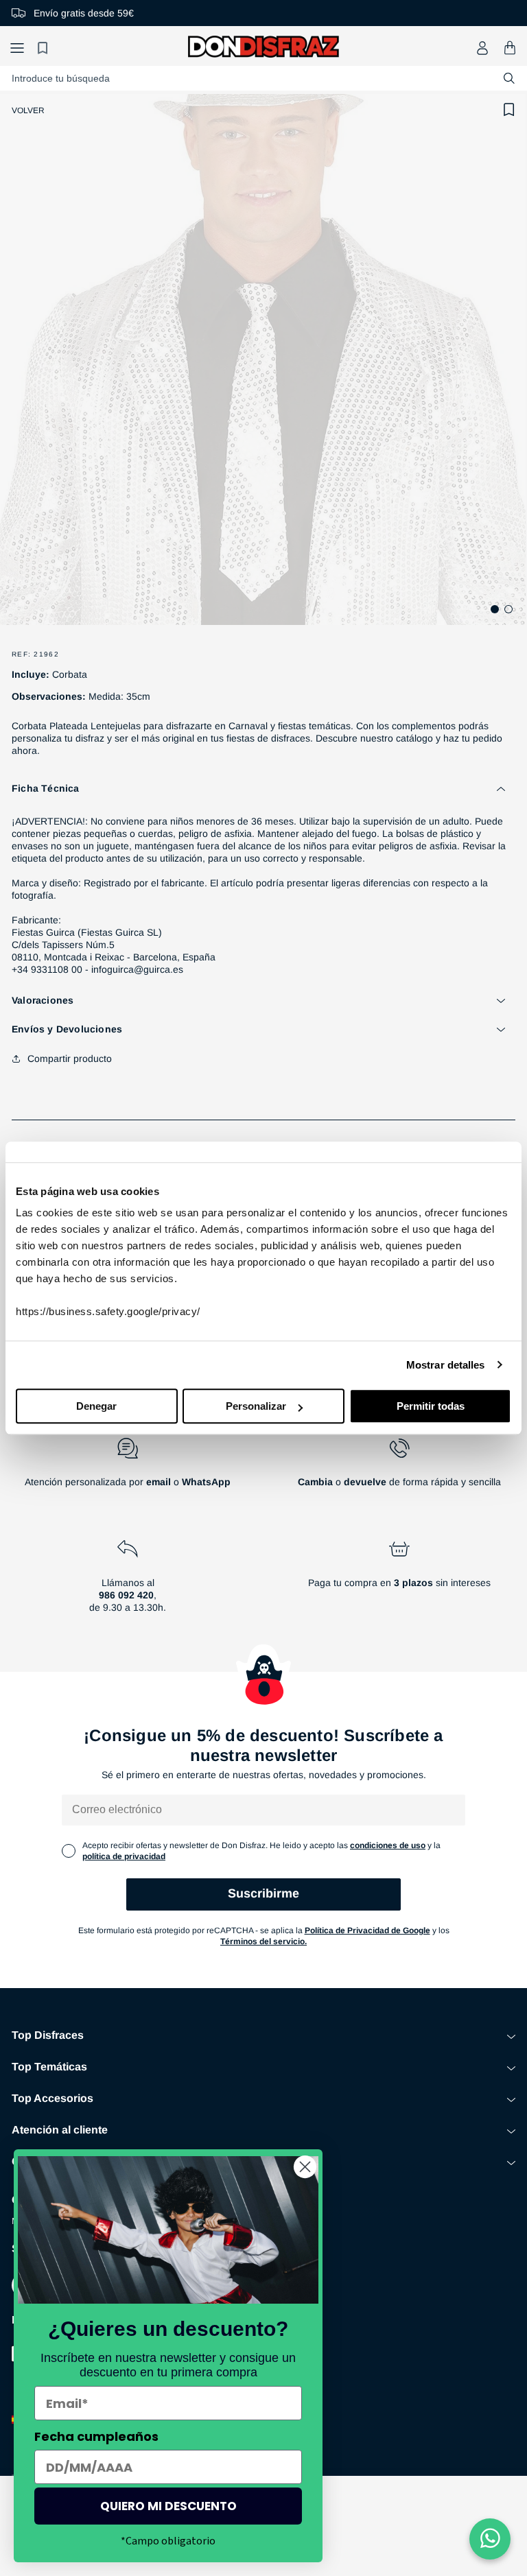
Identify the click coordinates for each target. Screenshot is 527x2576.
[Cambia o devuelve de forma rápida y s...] (399, 1468)
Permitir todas (431, 1406)
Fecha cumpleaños (96, 2436)
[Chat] (490, 2539)
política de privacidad (124, 1856)
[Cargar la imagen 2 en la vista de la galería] (508, 609)
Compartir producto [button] (70, 1059)
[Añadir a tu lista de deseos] (509, 110)
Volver (28, 110)
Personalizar (256, 1406)
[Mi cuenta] (482, 48)
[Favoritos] (45, 48)
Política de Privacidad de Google (367, 1930)
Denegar (96, 1406)
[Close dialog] (305, 2167)
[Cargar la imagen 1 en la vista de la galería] (495, 609)
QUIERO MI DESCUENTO (168, 2506)
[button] (17, 48)
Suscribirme (263, 1893)
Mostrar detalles (446, 1365)
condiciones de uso (388, 1845)
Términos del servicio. (263, 1941)
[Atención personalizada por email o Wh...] (128, 1468)
